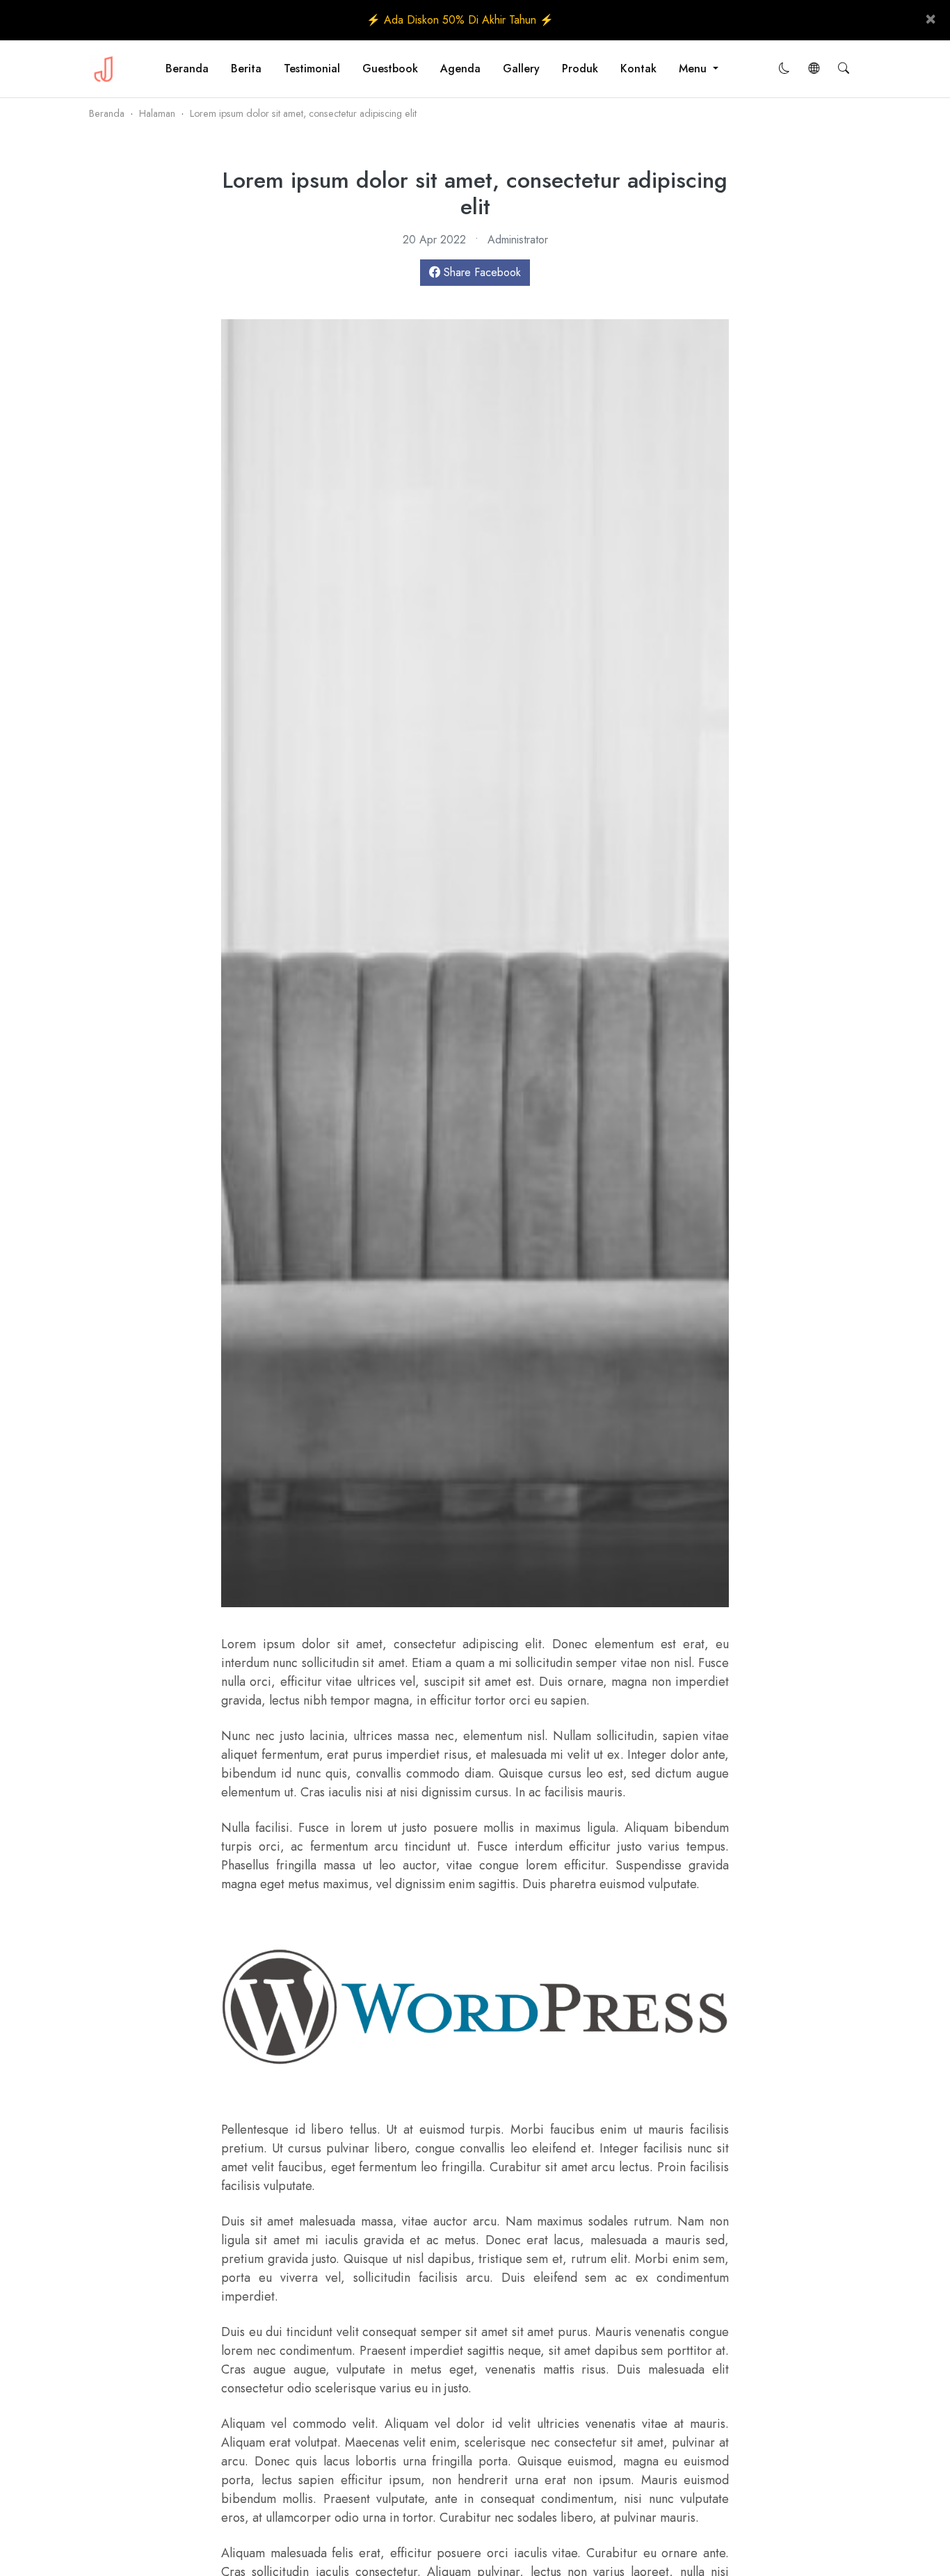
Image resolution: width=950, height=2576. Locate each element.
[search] (844, 69)
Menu (694, 69)
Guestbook (390, 69)
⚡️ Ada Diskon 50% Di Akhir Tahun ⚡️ (460, 20)
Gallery (521, 69)
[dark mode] (784, 69)
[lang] (814, 69)
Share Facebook (481, 272)
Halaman (157, 113)
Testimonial (312, 69)
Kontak (638, 69)
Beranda (187, 69)
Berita (246, 69)
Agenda (460, 69)
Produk (580, 69)
